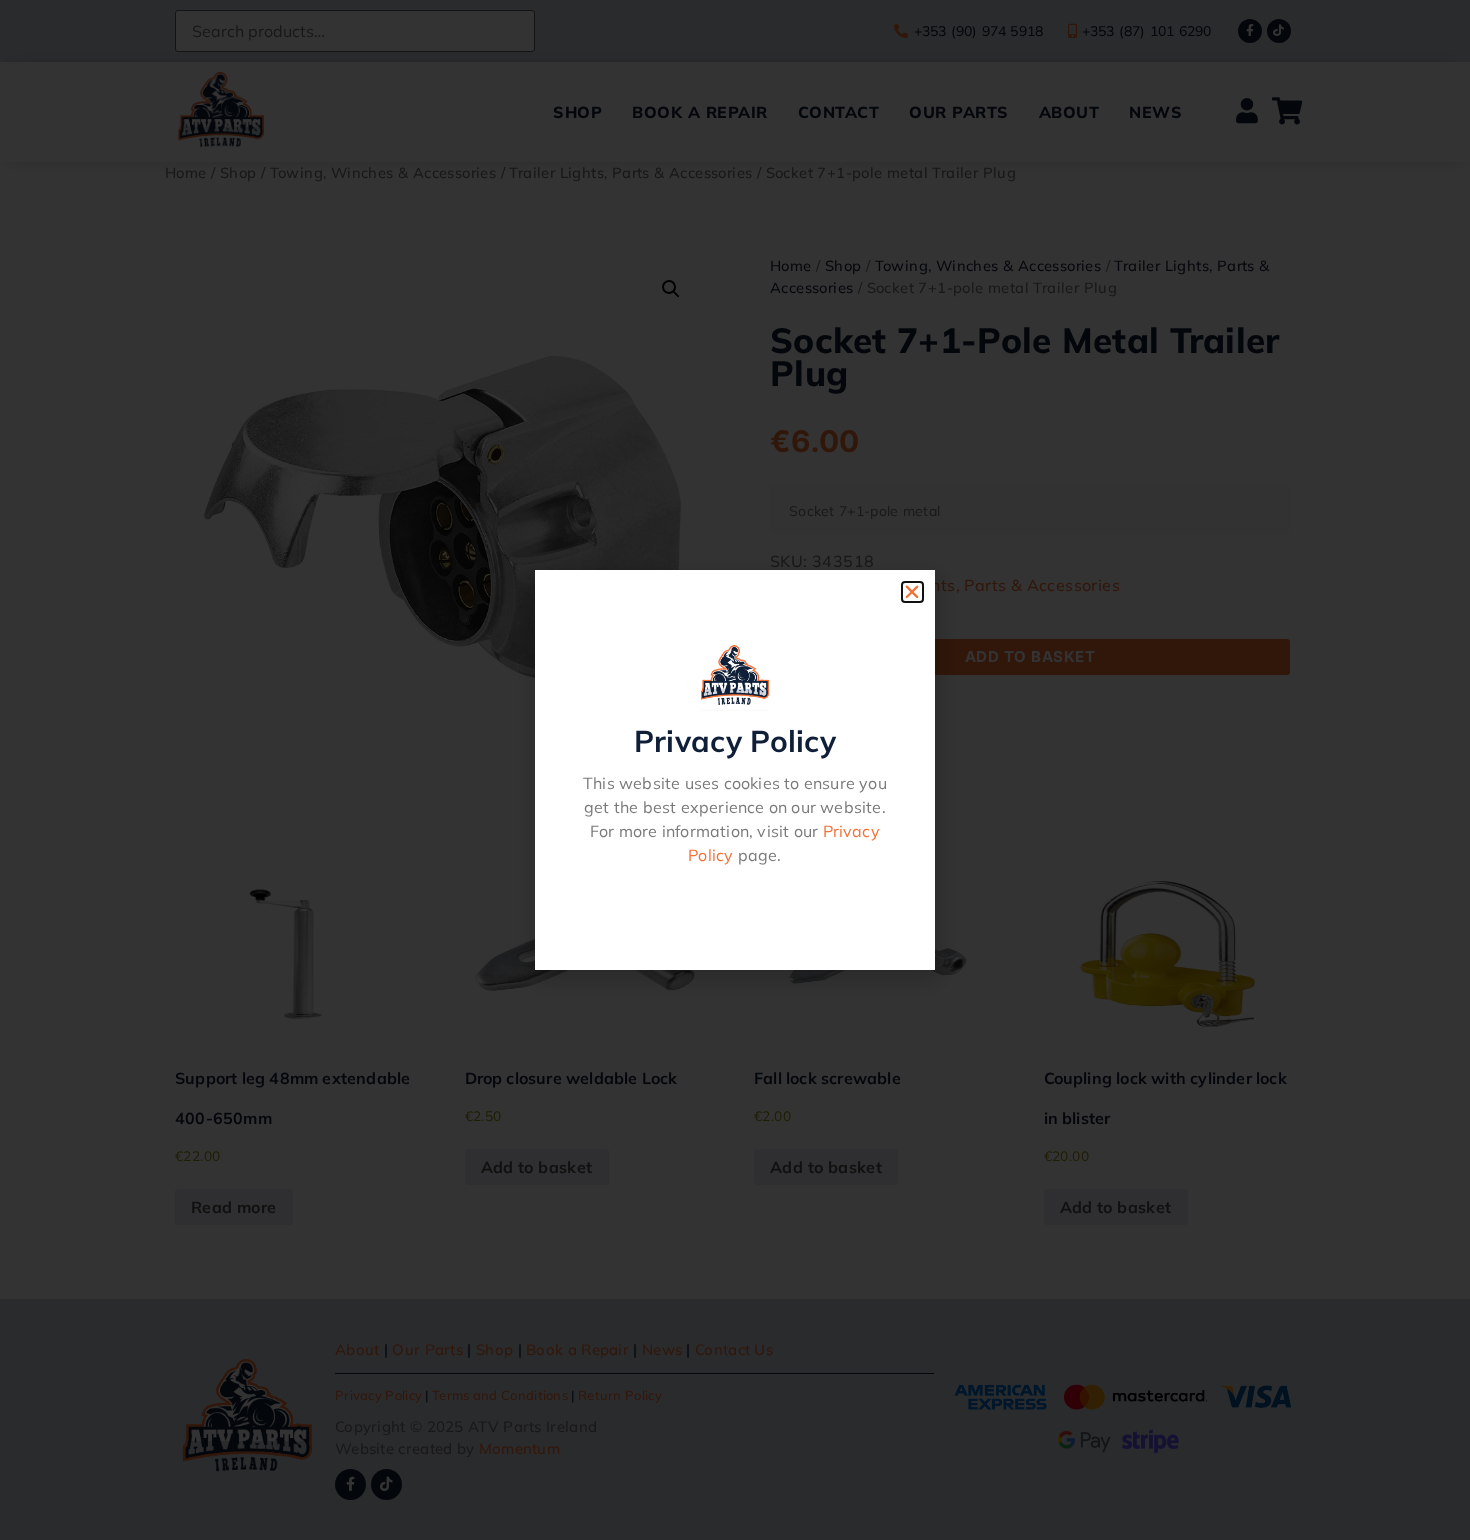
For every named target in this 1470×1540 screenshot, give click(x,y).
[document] (735, 770)
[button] (912, 592)
